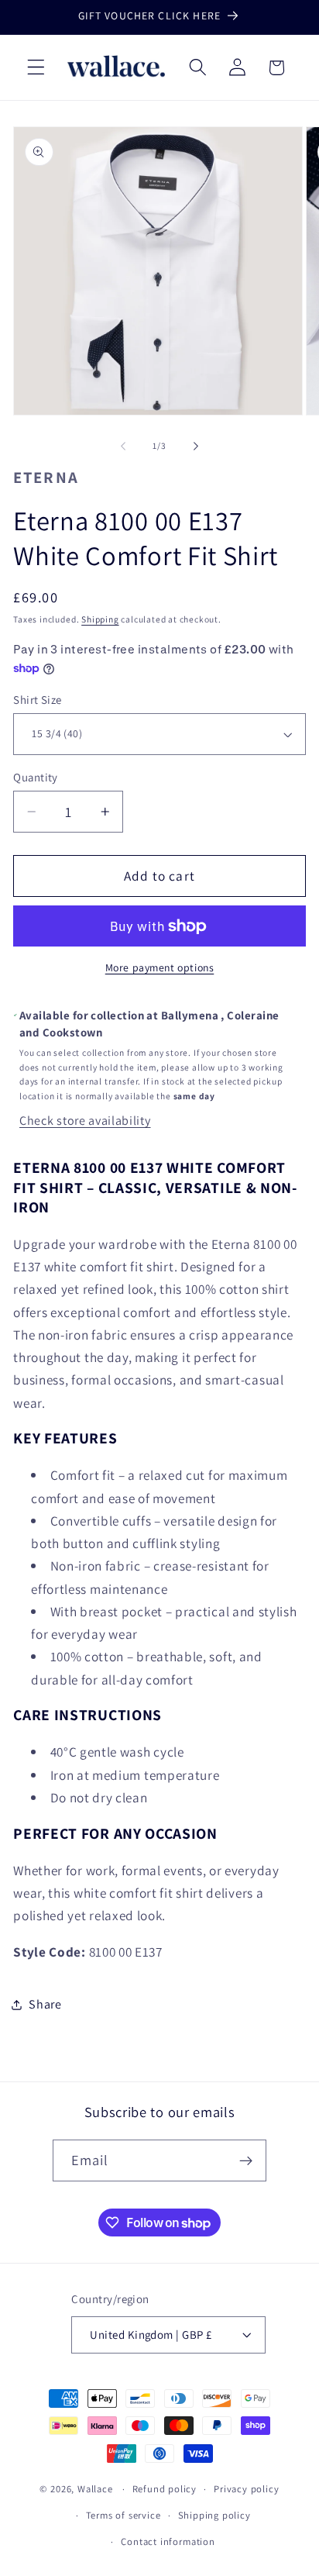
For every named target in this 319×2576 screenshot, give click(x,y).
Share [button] (45, 2004)
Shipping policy (214, 2515)
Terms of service (123, 2515)
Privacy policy (246, 2489)
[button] (36, 68)
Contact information (168, 2542)
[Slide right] (196, 447)
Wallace (95, 2489)
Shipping (100, 619)
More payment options (160, 967)
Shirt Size (38, 700)
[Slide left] (123, 447)
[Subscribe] (247, 2160)
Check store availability (85, 1121)
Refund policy (165, 2489)
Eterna (46, 477)
